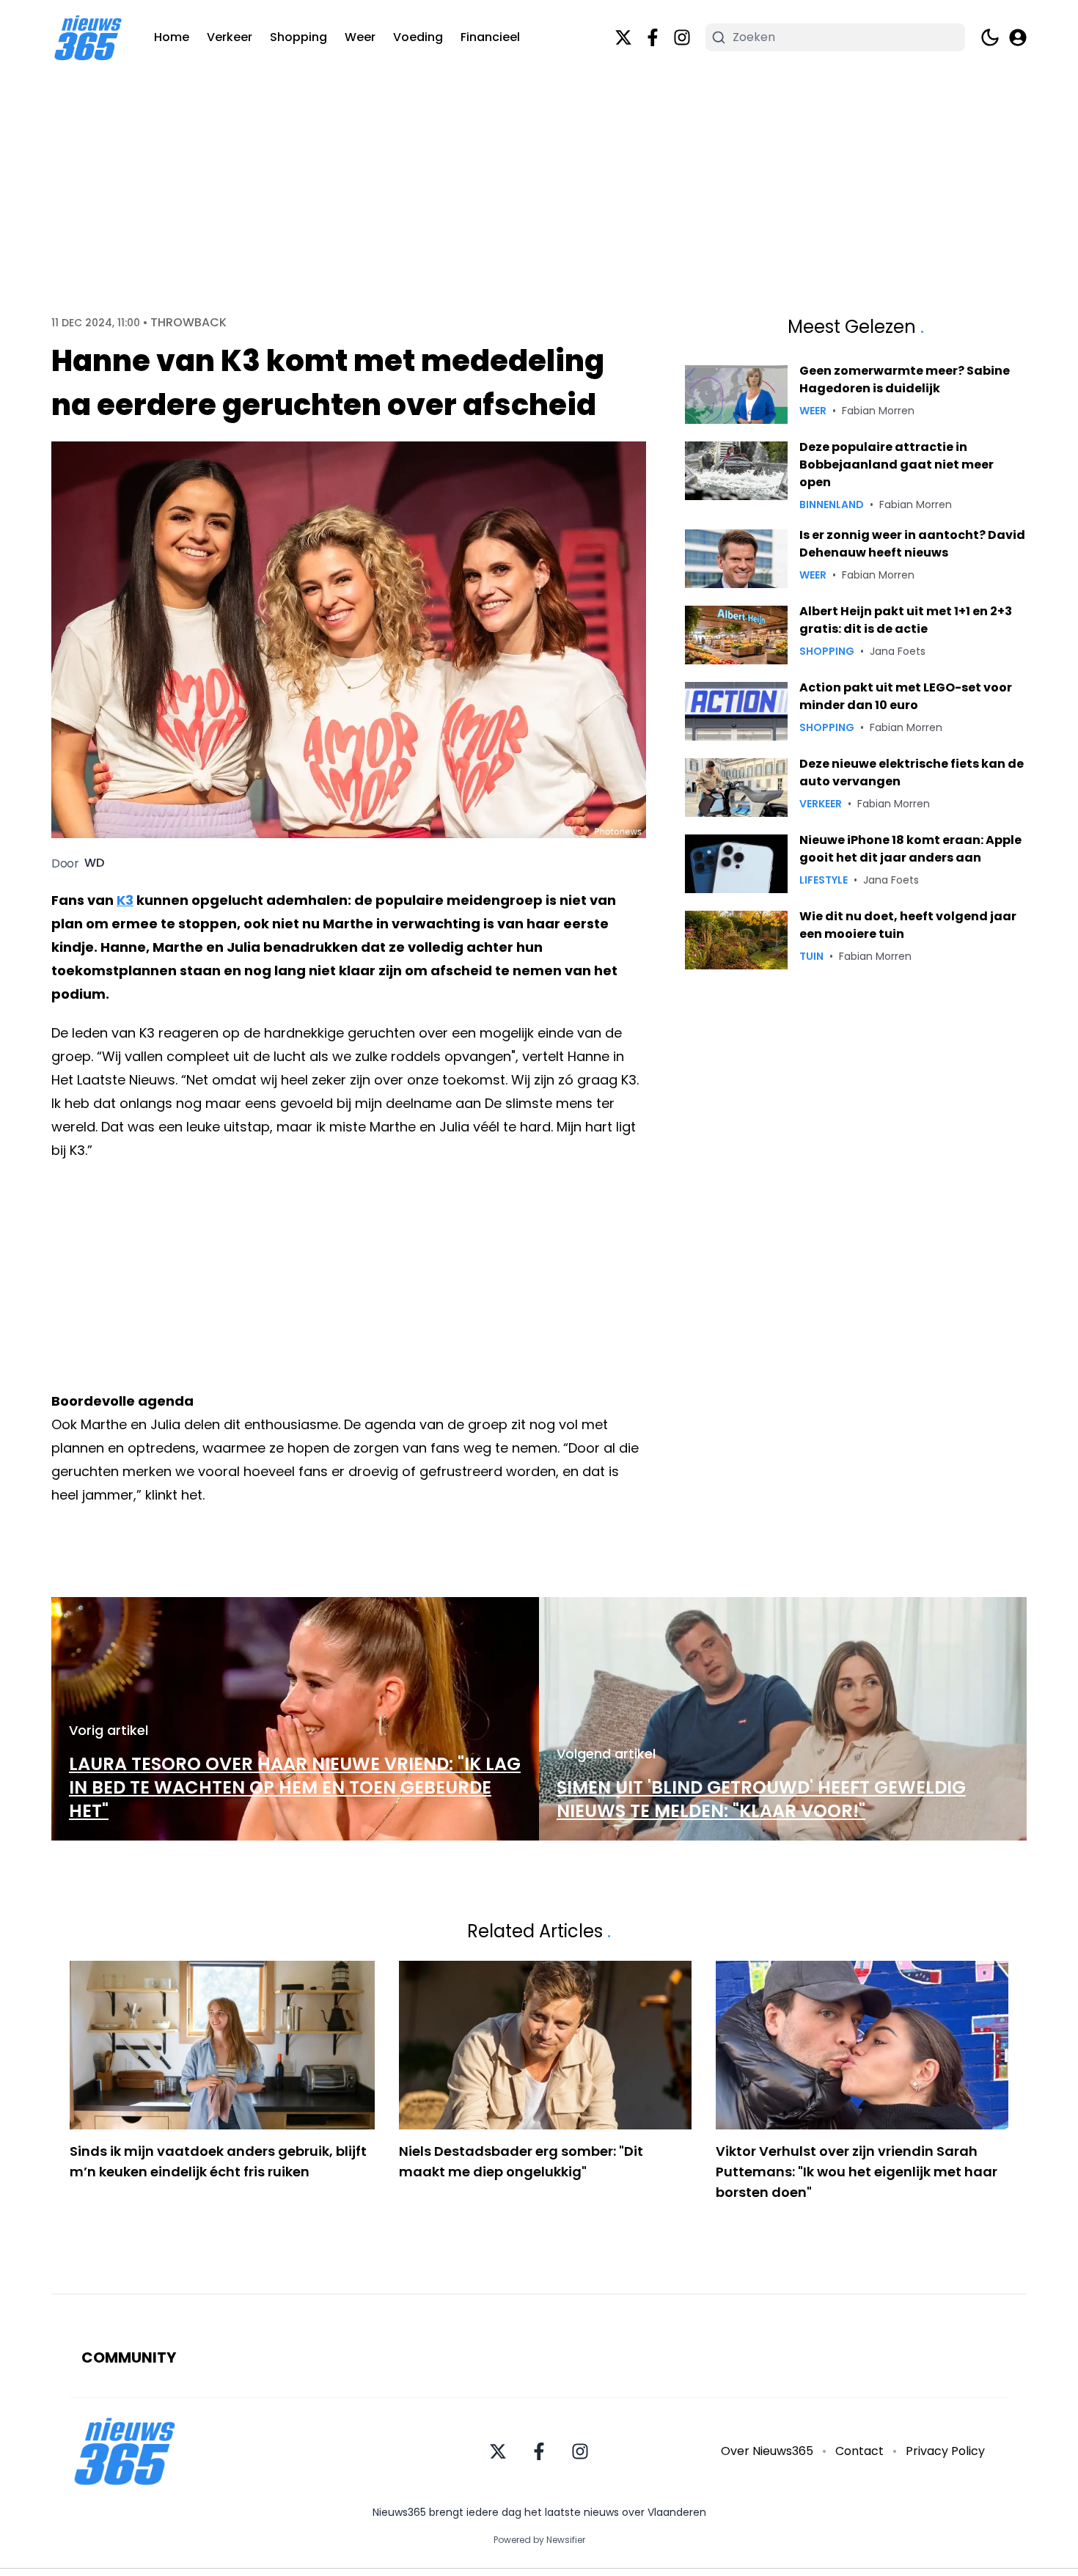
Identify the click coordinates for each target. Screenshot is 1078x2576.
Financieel (490, 37)
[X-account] (623, 37)
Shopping (298, 37)
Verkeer (230, 37)
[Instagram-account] (682, 37)
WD (94, 863)
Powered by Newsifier (539, 2540)
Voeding (418, 37)
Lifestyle (824, 880)
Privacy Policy (945, 2451)
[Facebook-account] (653, 37)
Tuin (811, 956)
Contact (859, 2451)
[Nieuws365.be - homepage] (88, 38)
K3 (125, 900)
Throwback (188, 323)
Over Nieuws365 (767, 2451)
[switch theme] (990, 37)
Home (172, 37)
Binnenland (832, 504)
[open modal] (1018, 37)
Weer (360, 37)
